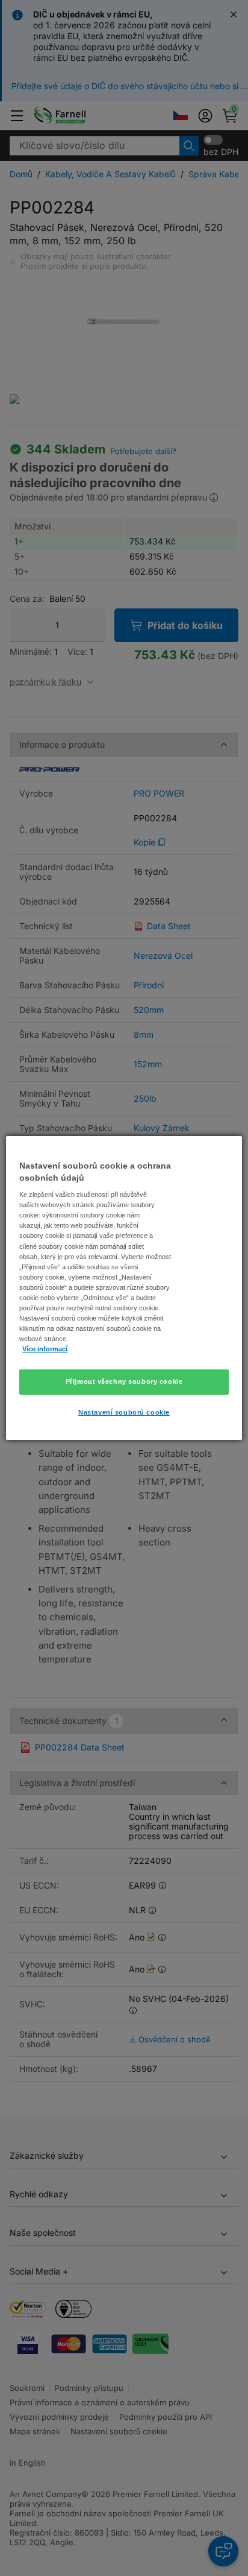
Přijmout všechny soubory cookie (124, 1381)
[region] (124, 1288)
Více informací (45, 1349)
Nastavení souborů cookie (124, 1412)
